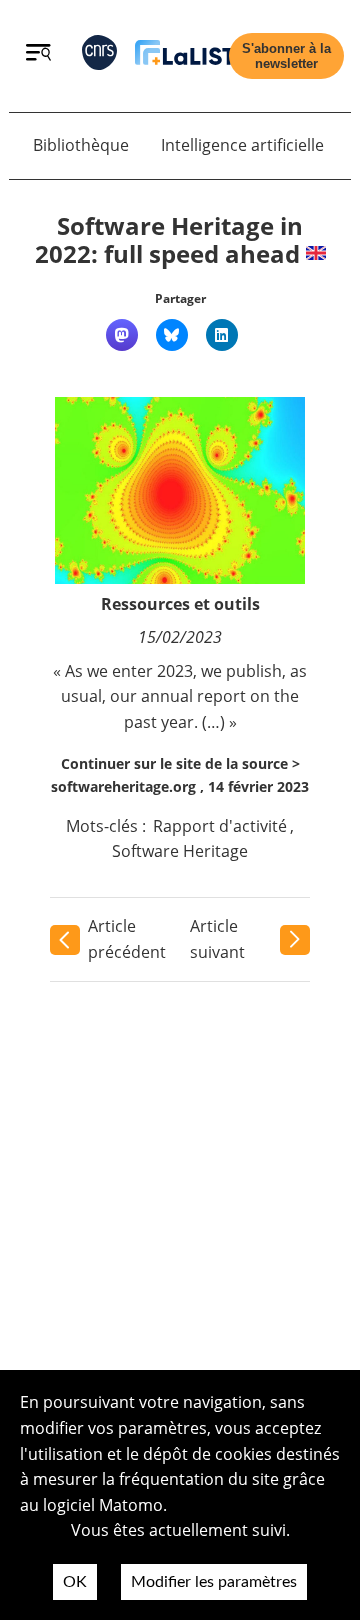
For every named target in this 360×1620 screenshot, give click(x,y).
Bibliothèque (81, 145)
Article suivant (217, 939)
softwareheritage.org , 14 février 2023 (180, 786)
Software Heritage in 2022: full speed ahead (169, 240)
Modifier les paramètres (214, 1582)
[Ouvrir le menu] (38, 55)
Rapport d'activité (220, 826)
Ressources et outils (180, 604)
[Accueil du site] (185, 56)
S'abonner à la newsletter (286, 56)
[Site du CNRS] (99, 56)
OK (75, 1582)
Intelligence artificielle (242, 145)
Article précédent (127, 939)
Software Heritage (180, 851)
